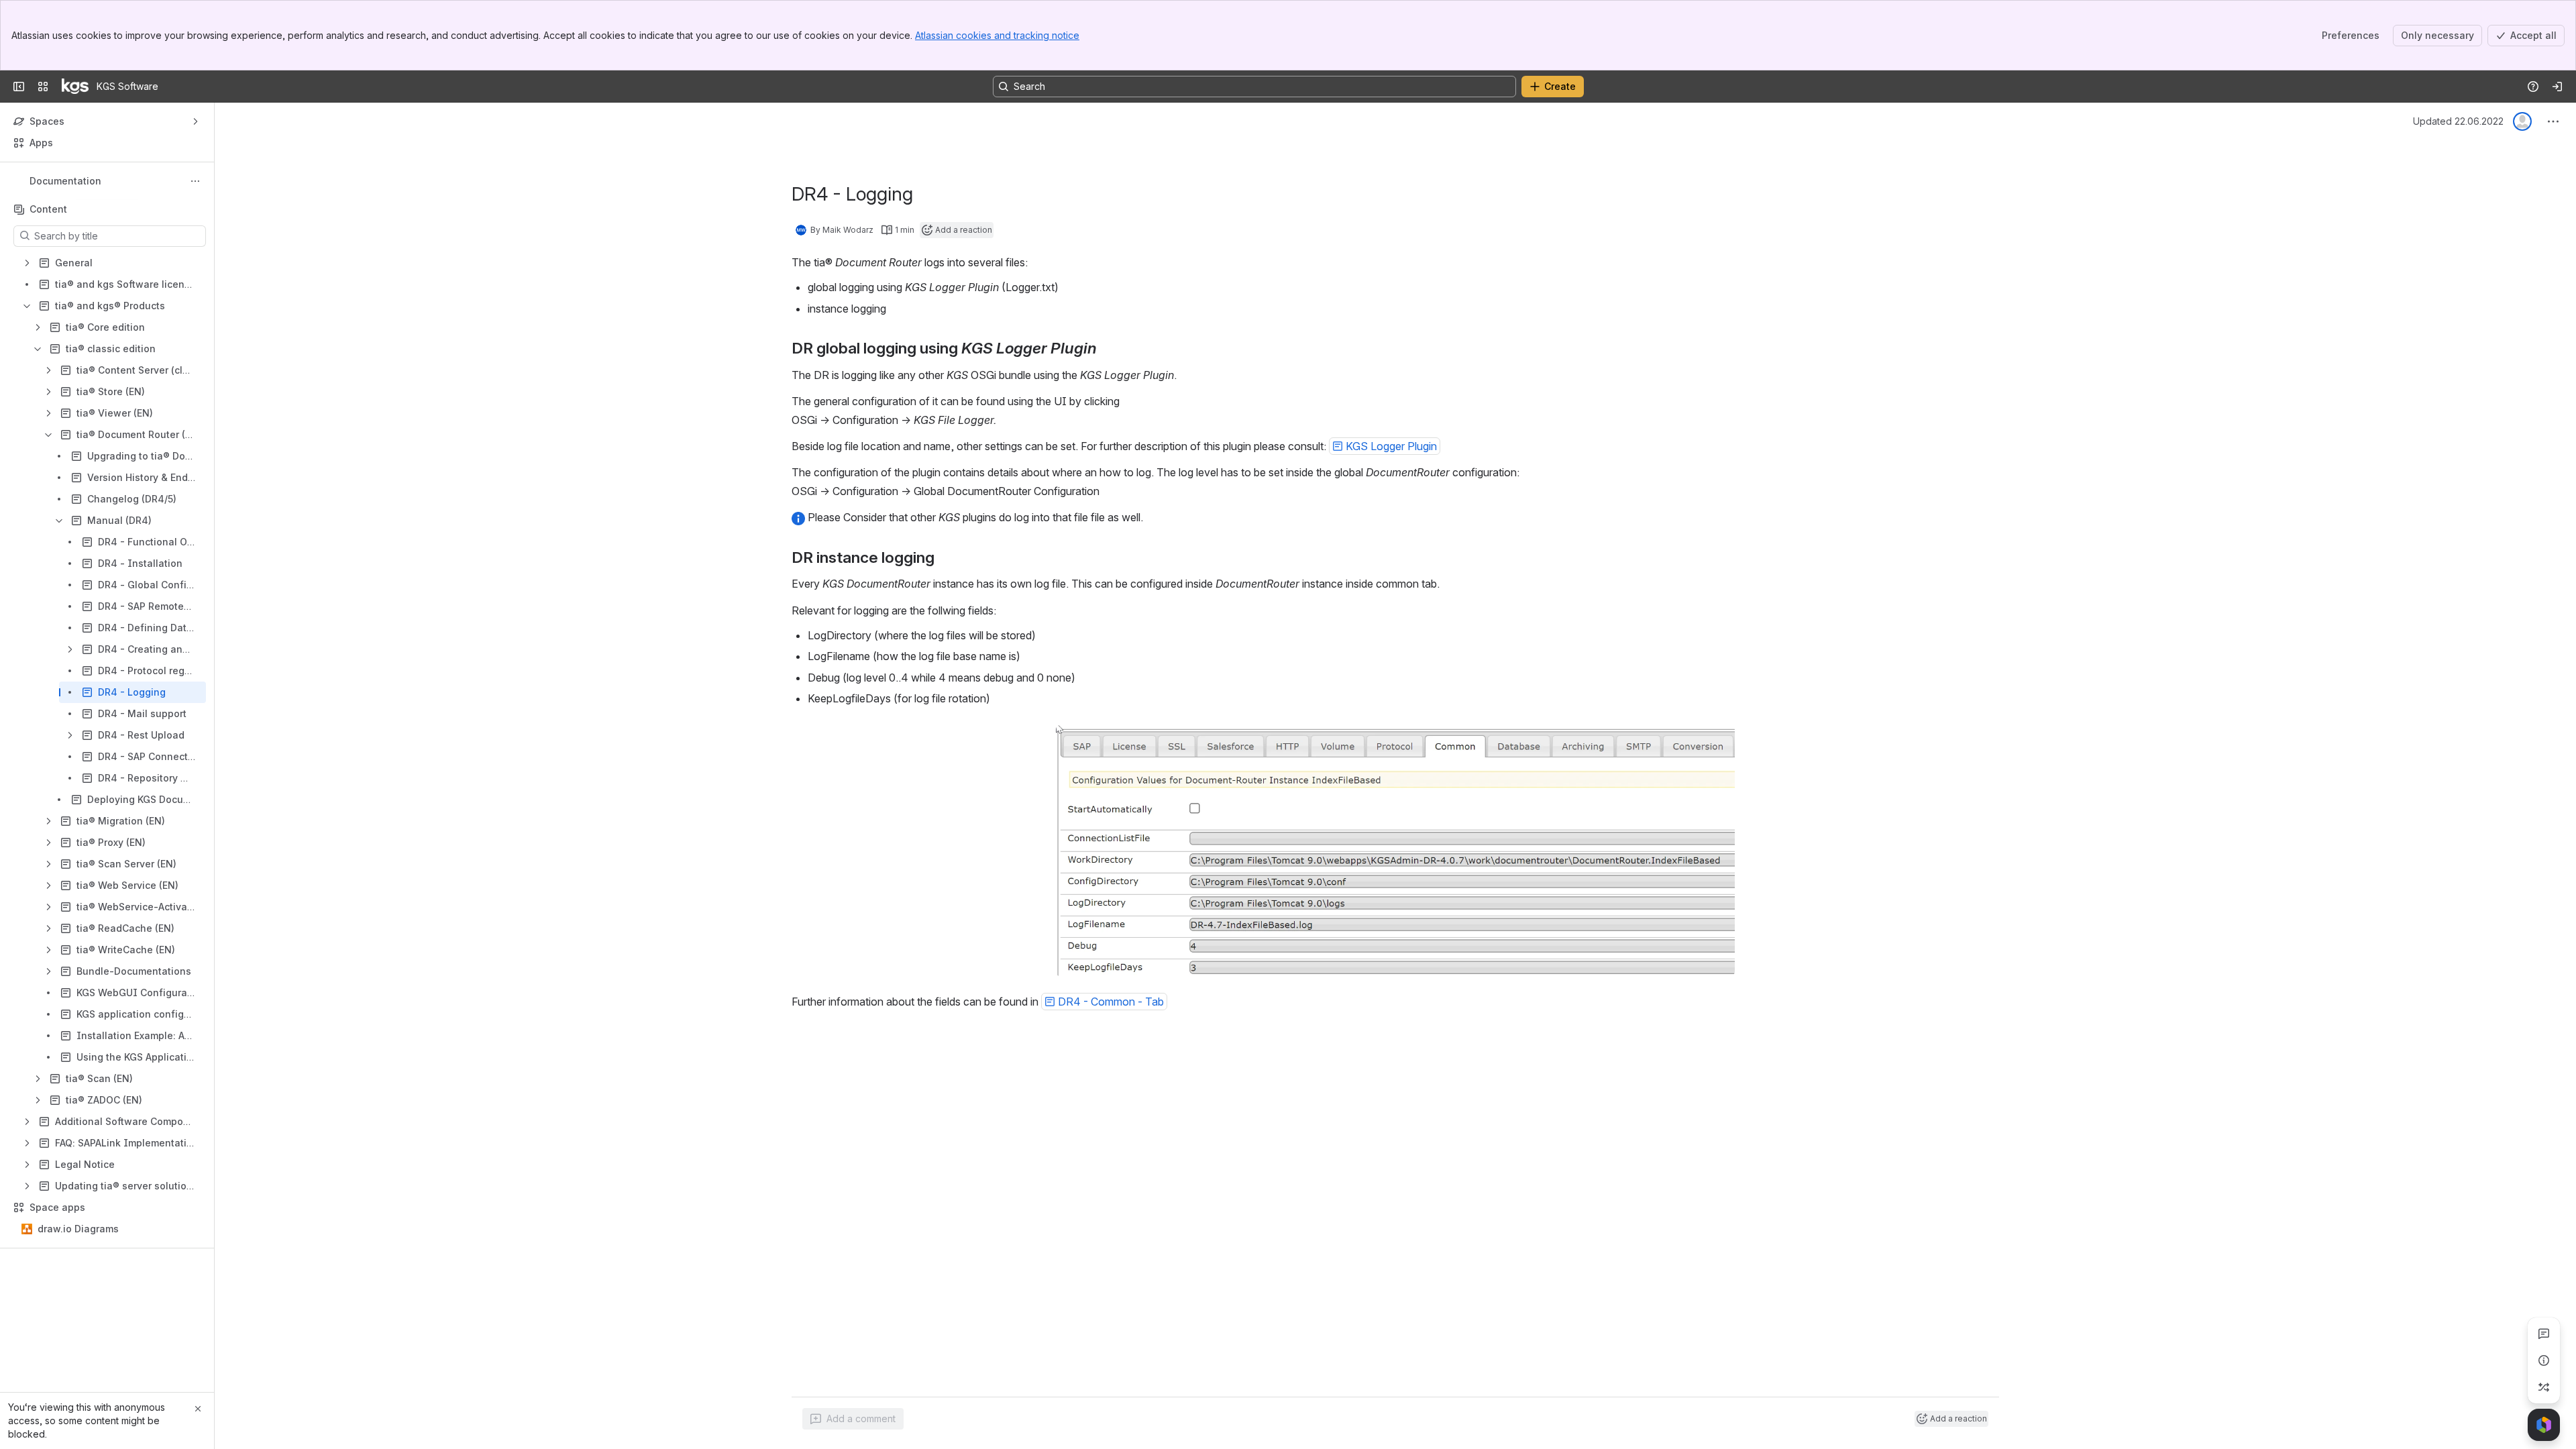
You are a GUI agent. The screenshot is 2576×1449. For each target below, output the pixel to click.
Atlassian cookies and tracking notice (997, 35)
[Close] (198, 1409)
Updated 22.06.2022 (2458, 121)
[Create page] (2544, 1387)
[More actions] (195, 181)
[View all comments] (2544, 1334)
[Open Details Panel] (2544, 1360)
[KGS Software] (75, 87)
